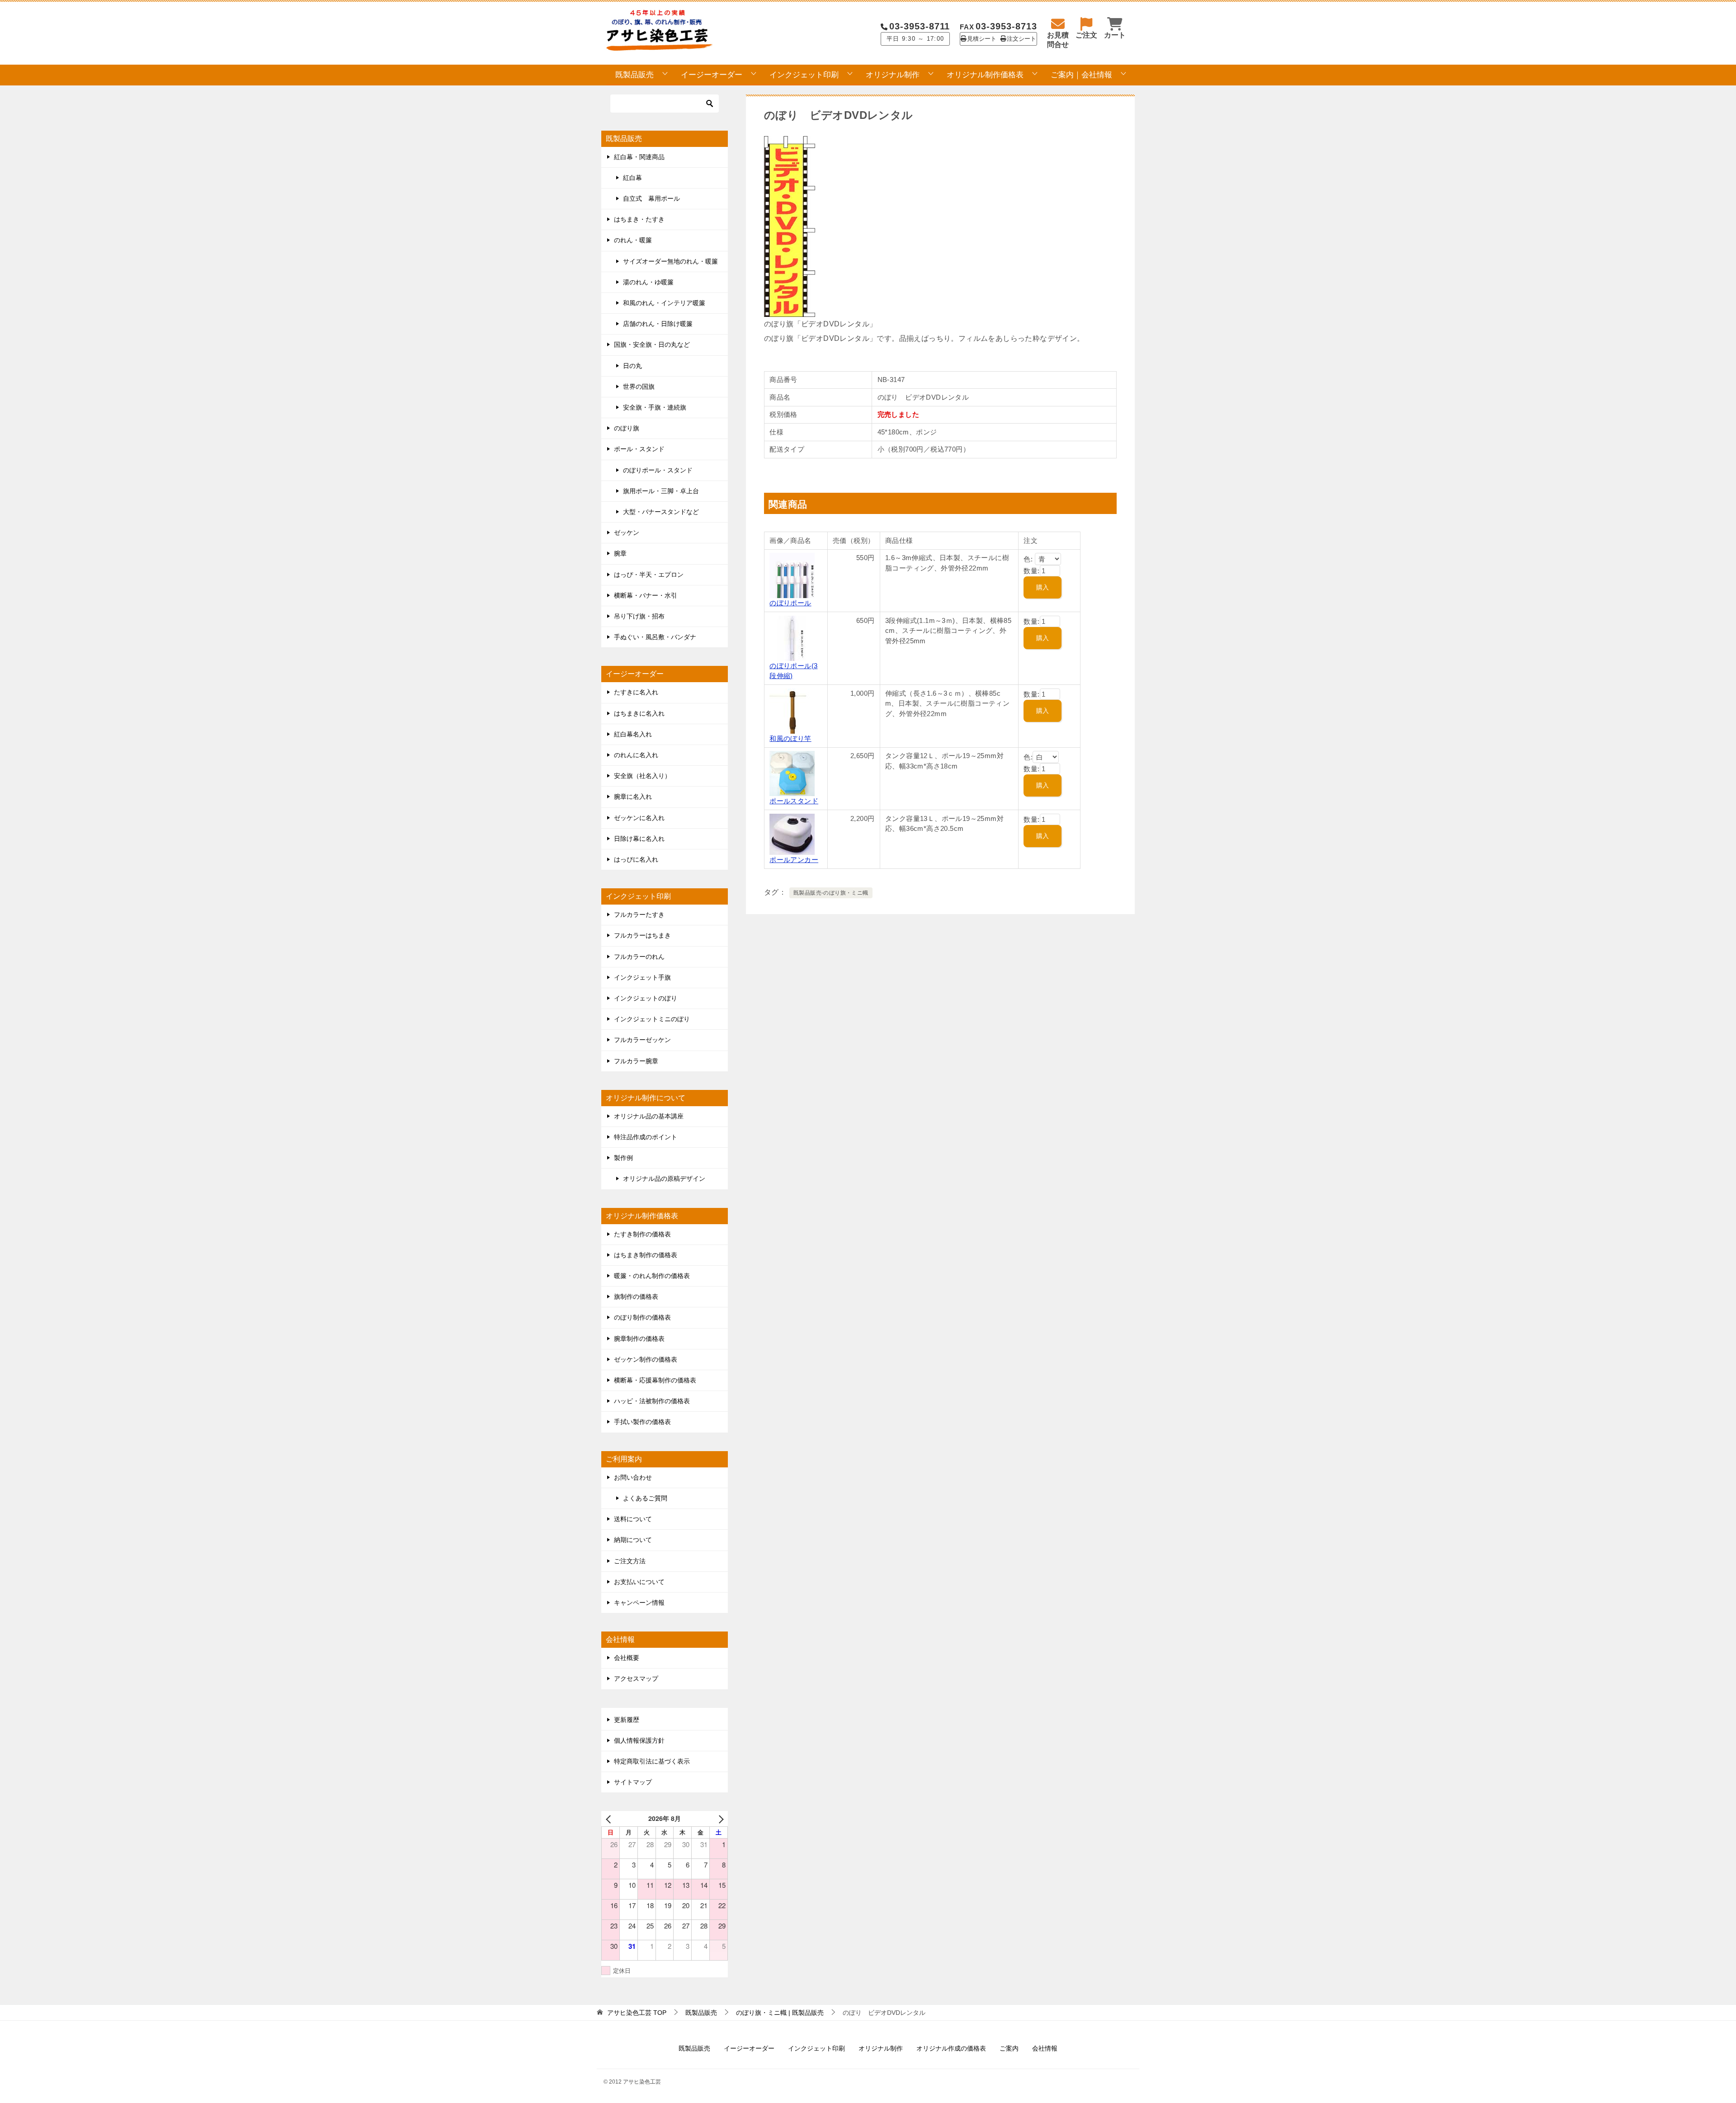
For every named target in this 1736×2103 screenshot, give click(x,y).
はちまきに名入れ (639, 713)
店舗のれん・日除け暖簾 (658, 324)
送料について (633, 1519)
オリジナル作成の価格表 (951, 2048)
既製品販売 (634, 75)
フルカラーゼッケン (642, 1040)
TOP (637, 2013)
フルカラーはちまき (642, 935)
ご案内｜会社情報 (1081, 75)
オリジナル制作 (893, 75)
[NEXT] (719, 1818)
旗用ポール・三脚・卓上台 (661, 491)
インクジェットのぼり (646, 998)
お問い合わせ (633, 1477)
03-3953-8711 (920, 26)
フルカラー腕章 (636, 1061)
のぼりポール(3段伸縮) (793, 671)
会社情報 (1045, 2048)
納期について (633, 1540)
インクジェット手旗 (642, 977)
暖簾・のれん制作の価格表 (652, 1276)
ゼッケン (627, 533)
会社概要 (627, 1658)
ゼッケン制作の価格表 (646, 1359)
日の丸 (632, 366)
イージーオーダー (712, 75)
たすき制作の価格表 (642, 1234)
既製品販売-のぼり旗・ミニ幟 (831, 893)
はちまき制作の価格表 (646, 1255)
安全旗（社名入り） (642, 776)
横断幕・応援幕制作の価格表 (655, 1380)
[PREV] (610, 1818)
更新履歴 (627, 1720)
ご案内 (1009, 2048)
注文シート (1021, 39)
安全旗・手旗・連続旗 (655, 407)
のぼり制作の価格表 (642, 1317)
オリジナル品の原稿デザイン (664, 1179)
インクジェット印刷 (804, 75)
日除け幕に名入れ (639, 839)
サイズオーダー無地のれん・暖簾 (670, 261)
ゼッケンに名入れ (639, 818)
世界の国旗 (639, 387)
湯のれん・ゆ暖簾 (648, 282)
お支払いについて (639, 1582)
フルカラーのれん (639, 957)
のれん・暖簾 (633, 240)
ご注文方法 (630, 1561)
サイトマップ (633, 1782)
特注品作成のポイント (646, 1137)
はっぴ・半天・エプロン (649, 575)
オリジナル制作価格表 (985, 75)
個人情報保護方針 (639, 1740)
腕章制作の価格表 (639, 1339)
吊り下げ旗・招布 (639, 616)
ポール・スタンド (639, 449)
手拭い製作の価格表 (642, 1422)
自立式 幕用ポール (651, 198)
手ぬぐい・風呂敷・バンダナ (655, 637)
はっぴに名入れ (636, 859)
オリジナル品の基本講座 (649, 1116)
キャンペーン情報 (639, 1603)
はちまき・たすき (639, 219)
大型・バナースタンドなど (661, 512)
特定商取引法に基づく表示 (652, 1761)
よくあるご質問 (645, 1498)
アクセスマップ (636, 1679)
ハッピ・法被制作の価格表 (652, 1401)
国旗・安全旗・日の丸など (652, 344)
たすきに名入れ (636, 692)
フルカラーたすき (639, 915)
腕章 (620, 553)
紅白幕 (632, 178)
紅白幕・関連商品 (639, 157)
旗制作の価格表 (636, 1297)
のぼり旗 (627, 428)
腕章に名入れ (633, 797)
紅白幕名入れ (633, 734)
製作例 (623, 1158)
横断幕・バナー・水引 (646, 595)
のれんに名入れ (636, 755)
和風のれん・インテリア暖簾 (664, 303)
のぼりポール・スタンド (658, 470)
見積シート (982, 39)
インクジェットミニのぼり (652, 1019)
